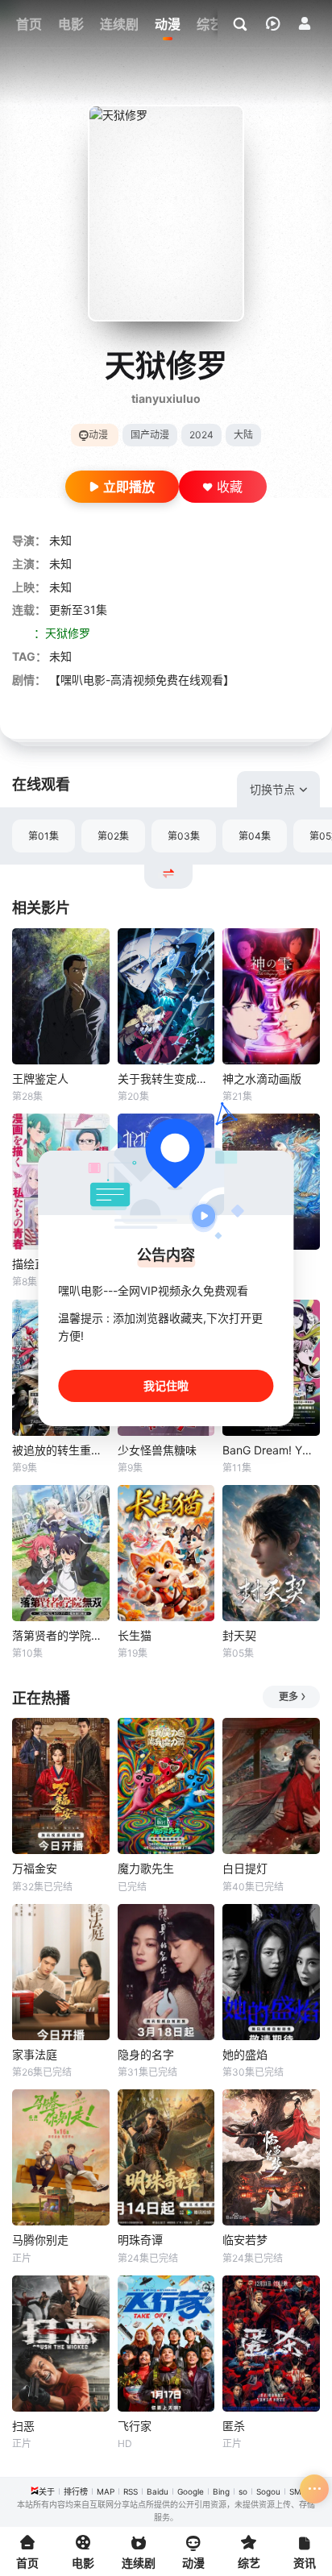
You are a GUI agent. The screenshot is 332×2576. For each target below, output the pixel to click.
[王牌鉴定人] (61, 996)
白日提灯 (245, 1868)
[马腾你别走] (61, 2157)
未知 (60, 540)
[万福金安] (61, 1786)
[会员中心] (305, 23)
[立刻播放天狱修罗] (166, 213)
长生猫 (135, 1635)
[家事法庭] (61, 1972)
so (243, 2491)
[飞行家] (166, 2344)
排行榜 (76, 2491)
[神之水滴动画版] (271, 996)
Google (191, 2491)
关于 (47, 2491)
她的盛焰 (245, 2054)
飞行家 (135, 2426)
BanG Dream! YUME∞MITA (271, 1450)
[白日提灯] (271, 1786)
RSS (131, 2491)
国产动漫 (150, 435)
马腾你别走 (40, 2240)
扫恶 (23, 2426)
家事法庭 (35, 2054)
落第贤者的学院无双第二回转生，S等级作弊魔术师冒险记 (61, 1635)
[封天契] (271, 1553)
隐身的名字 (146, 2054)
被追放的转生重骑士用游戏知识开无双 (61, 1450)
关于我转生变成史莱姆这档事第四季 (166, 1079)
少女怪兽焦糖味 (157, 1450)
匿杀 (234, 2426)
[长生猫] (166, 1553)
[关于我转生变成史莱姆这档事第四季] (166, 996)
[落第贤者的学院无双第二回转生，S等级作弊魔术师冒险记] (61, 1553)
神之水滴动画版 (262, 1079)
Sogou (268, 2491)
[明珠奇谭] (166, 2157)
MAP (106, 2491)
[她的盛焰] (271, 1972)
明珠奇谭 (140, 2240)
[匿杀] (271, 2344)
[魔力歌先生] (166, 1786)
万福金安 (35, 1868)
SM (295, 2491)
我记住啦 (166, 1385)
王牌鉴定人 (40, 1079)
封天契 (239, 1635)
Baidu (158, 2491)
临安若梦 (245, 2240)
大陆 (243, 435)
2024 (201, 435)
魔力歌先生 (146, 1868)
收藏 (230, 487)
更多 (288, 1697)
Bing (221, 2491)
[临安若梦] (271, 2157)
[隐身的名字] (166, 1972)
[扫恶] (61, 2344)
